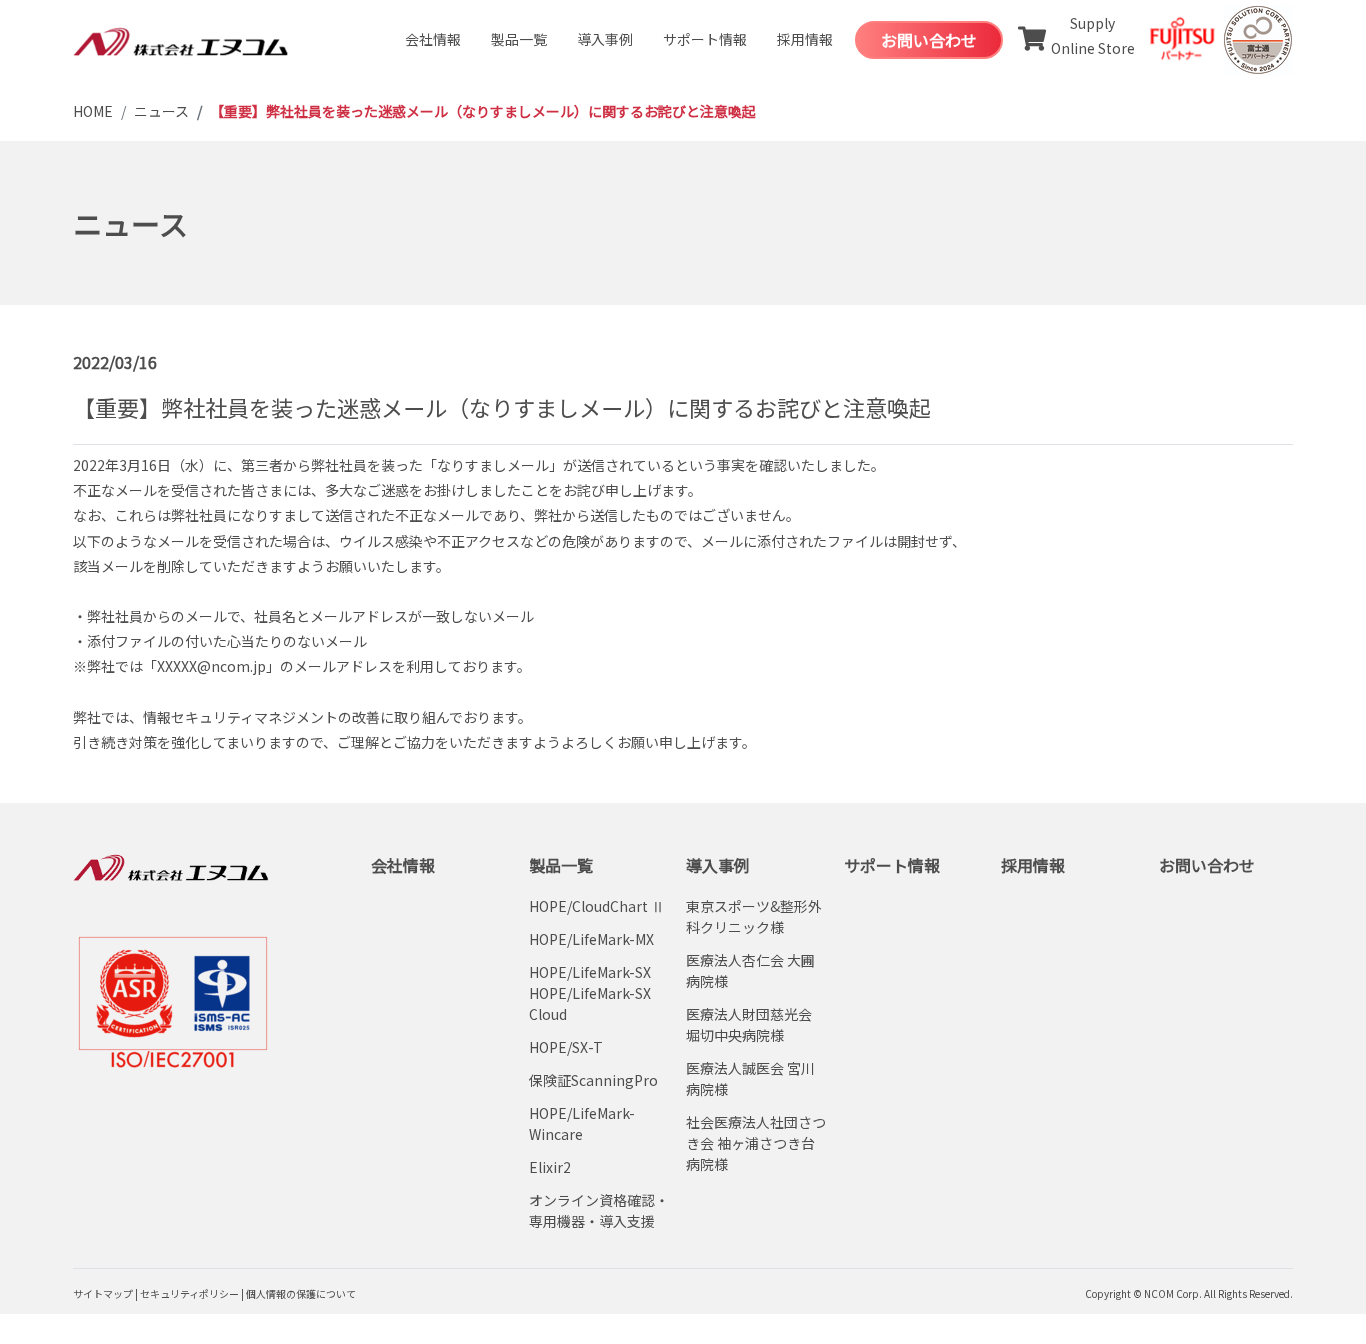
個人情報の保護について (301, 1293)
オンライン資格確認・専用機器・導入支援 (599, 1210)
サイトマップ (103, 1293)
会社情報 (433, 39)
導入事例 (605, 39)
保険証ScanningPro (593, 1080)
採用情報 (805, 39)
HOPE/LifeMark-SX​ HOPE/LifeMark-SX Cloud (590, 993)
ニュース (161, 111)
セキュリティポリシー (189, 1293)
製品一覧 (519, 39)
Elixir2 (550, 1167)
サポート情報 (705, 39)
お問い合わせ (929, 40)
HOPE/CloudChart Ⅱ (597, 906)
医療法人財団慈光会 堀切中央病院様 (749, 1024)
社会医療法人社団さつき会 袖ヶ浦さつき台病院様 (756, 1143)
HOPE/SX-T (566, 1047)
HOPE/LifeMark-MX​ (591, 939)
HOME (93, 111)
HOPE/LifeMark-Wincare (582, 1123)
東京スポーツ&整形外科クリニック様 (754, 916)
